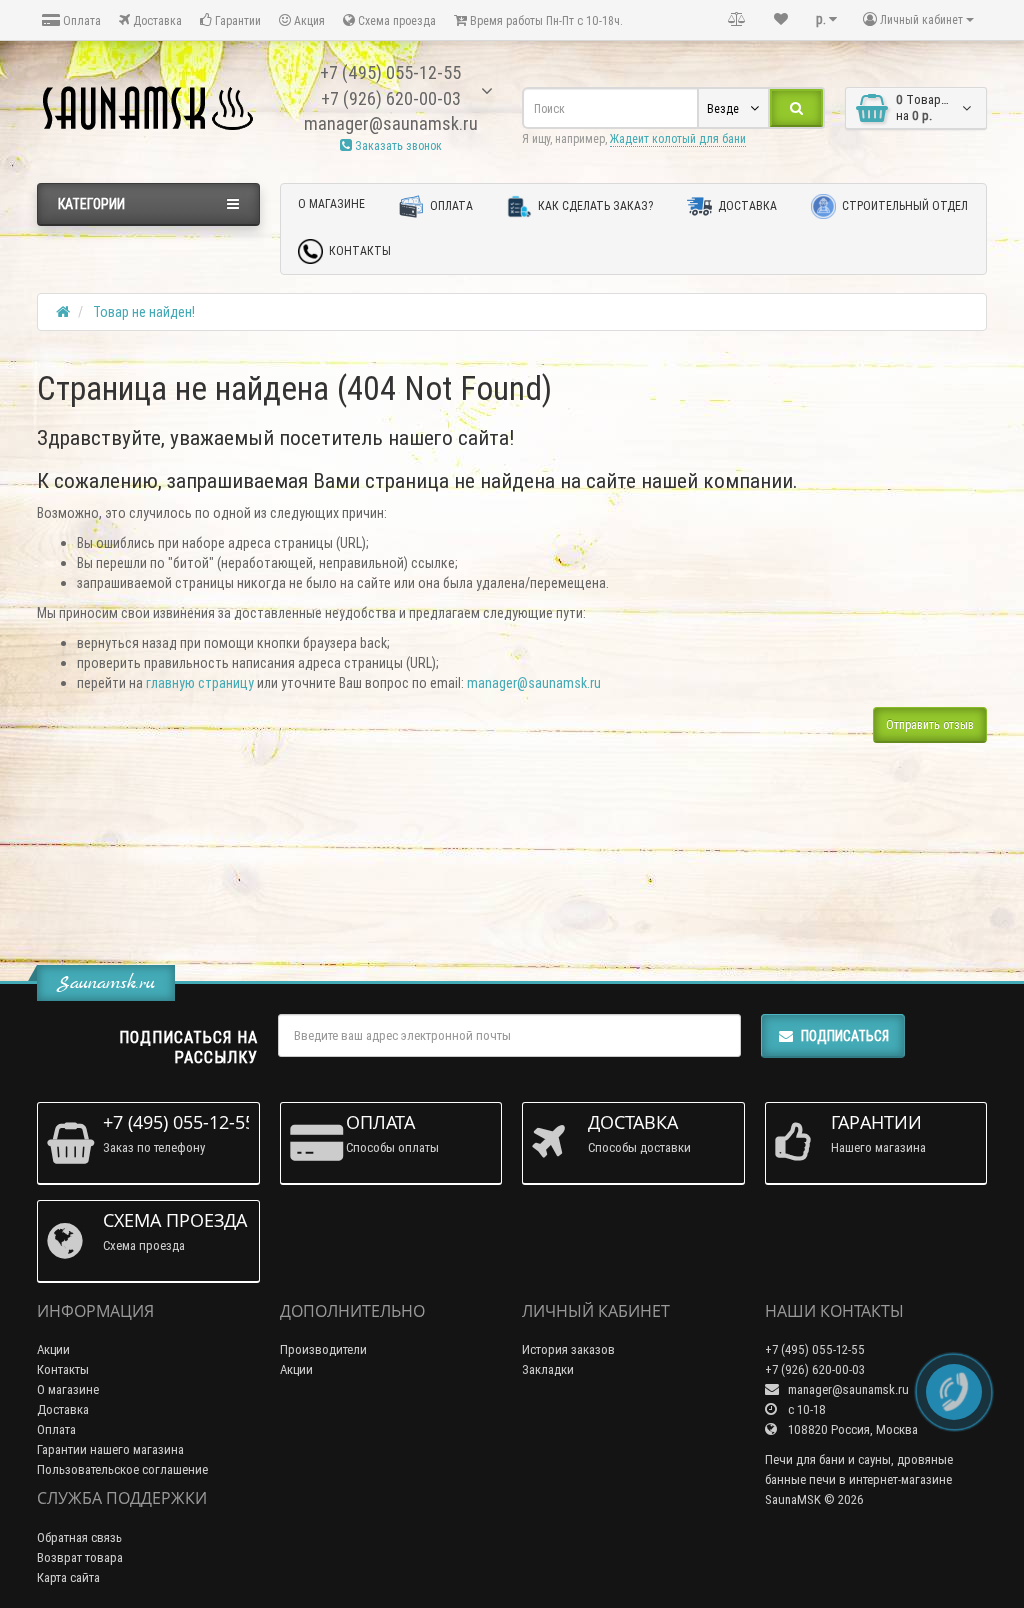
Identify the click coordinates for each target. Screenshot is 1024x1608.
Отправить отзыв (930, 724)
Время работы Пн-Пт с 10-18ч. (545, 20)
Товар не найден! (144, 312)
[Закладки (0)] (781, 19)
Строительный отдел (903, 205)
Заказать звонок (397, 145)
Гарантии (236, 20)
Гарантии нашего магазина (110, 1449)
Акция (308, 20)
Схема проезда (395, 20)
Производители (323, 1349)
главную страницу (200, 683)
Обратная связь (79, 1537)
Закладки (548, 1369)
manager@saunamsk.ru (534, 683)
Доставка (156, 20)
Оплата (80, 20)
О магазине (331, 203)
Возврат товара (80, 1557)
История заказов (568, 1349)
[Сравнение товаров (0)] (737, 19)
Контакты (358, 250)
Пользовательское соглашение (122, 1469)
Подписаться (845, 1036)
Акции (53, 1349)
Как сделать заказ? (594, 205)
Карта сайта (68, 1577)
